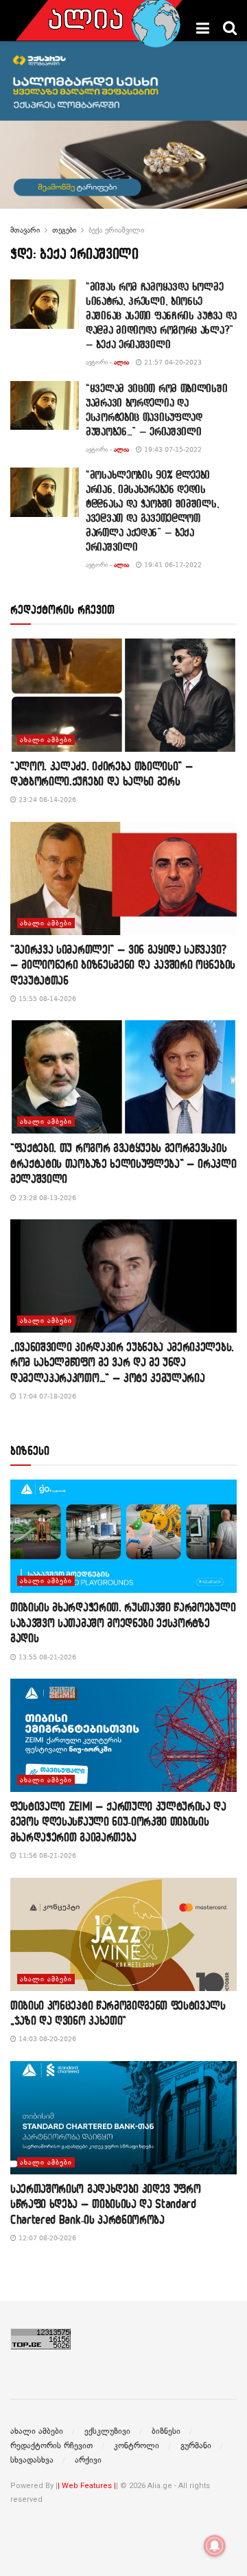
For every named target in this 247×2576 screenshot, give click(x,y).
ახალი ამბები (46, 740)
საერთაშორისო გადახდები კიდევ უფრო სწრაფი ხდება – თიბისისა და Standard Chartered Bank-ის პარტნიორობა (105, 2204)
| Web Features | (87, 2486)
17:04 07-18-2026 (46, 1396)
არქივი (88, 2460)
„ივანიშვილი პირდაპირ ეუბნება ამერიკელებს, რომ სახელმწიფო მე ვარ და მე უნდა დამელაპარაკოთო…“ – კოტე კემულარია (122, 1362)
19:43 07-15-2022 (172, 449)
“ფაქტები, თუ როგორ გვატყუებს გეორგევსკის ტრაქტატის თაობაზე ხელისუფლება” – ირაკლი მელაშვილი (123, 1163)
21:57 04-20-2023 (172, 362)
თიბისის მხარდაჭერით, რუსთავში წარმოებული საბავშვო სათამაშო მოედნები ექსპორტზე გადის (123, 1622)
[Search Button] (230, 28)
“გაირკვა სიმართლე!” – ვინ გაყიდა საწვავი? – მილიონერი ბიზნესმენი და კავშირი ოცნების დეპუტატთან (123, 965)
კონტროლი (137, 2446)
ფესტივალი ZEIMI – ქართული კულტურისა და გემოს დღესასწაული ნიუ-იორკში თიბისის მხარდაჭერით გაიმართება (118, 1821)
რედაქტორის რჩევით (51, 2446)
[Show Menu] (203, 28)
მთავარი (25, 230)
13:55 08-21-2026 (46, 1657)
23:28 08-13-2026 (46, 1198)
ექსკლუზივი (107, 2431)
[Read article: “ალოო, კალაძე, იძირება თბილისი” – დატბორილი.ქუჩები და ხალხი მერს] (123, 695)
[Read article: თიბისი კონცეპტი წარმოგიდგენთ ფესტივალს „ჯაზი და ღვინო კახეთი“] (123, 1934)
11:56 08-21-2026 (46, 1855)
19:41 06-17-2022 (172, 565)
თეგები (64, 230)
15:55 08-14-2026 (46, 999)
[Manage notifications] (215, 2546)
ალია (121, 362)
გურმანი (196, 2446)
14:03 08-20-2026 (46, 2039)
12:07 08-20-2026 (46, 2238)
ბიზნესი (166, 2431)
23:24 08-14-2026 (46, 800)
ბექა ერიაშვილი (116, 230)
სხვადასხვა (32, 2460)
